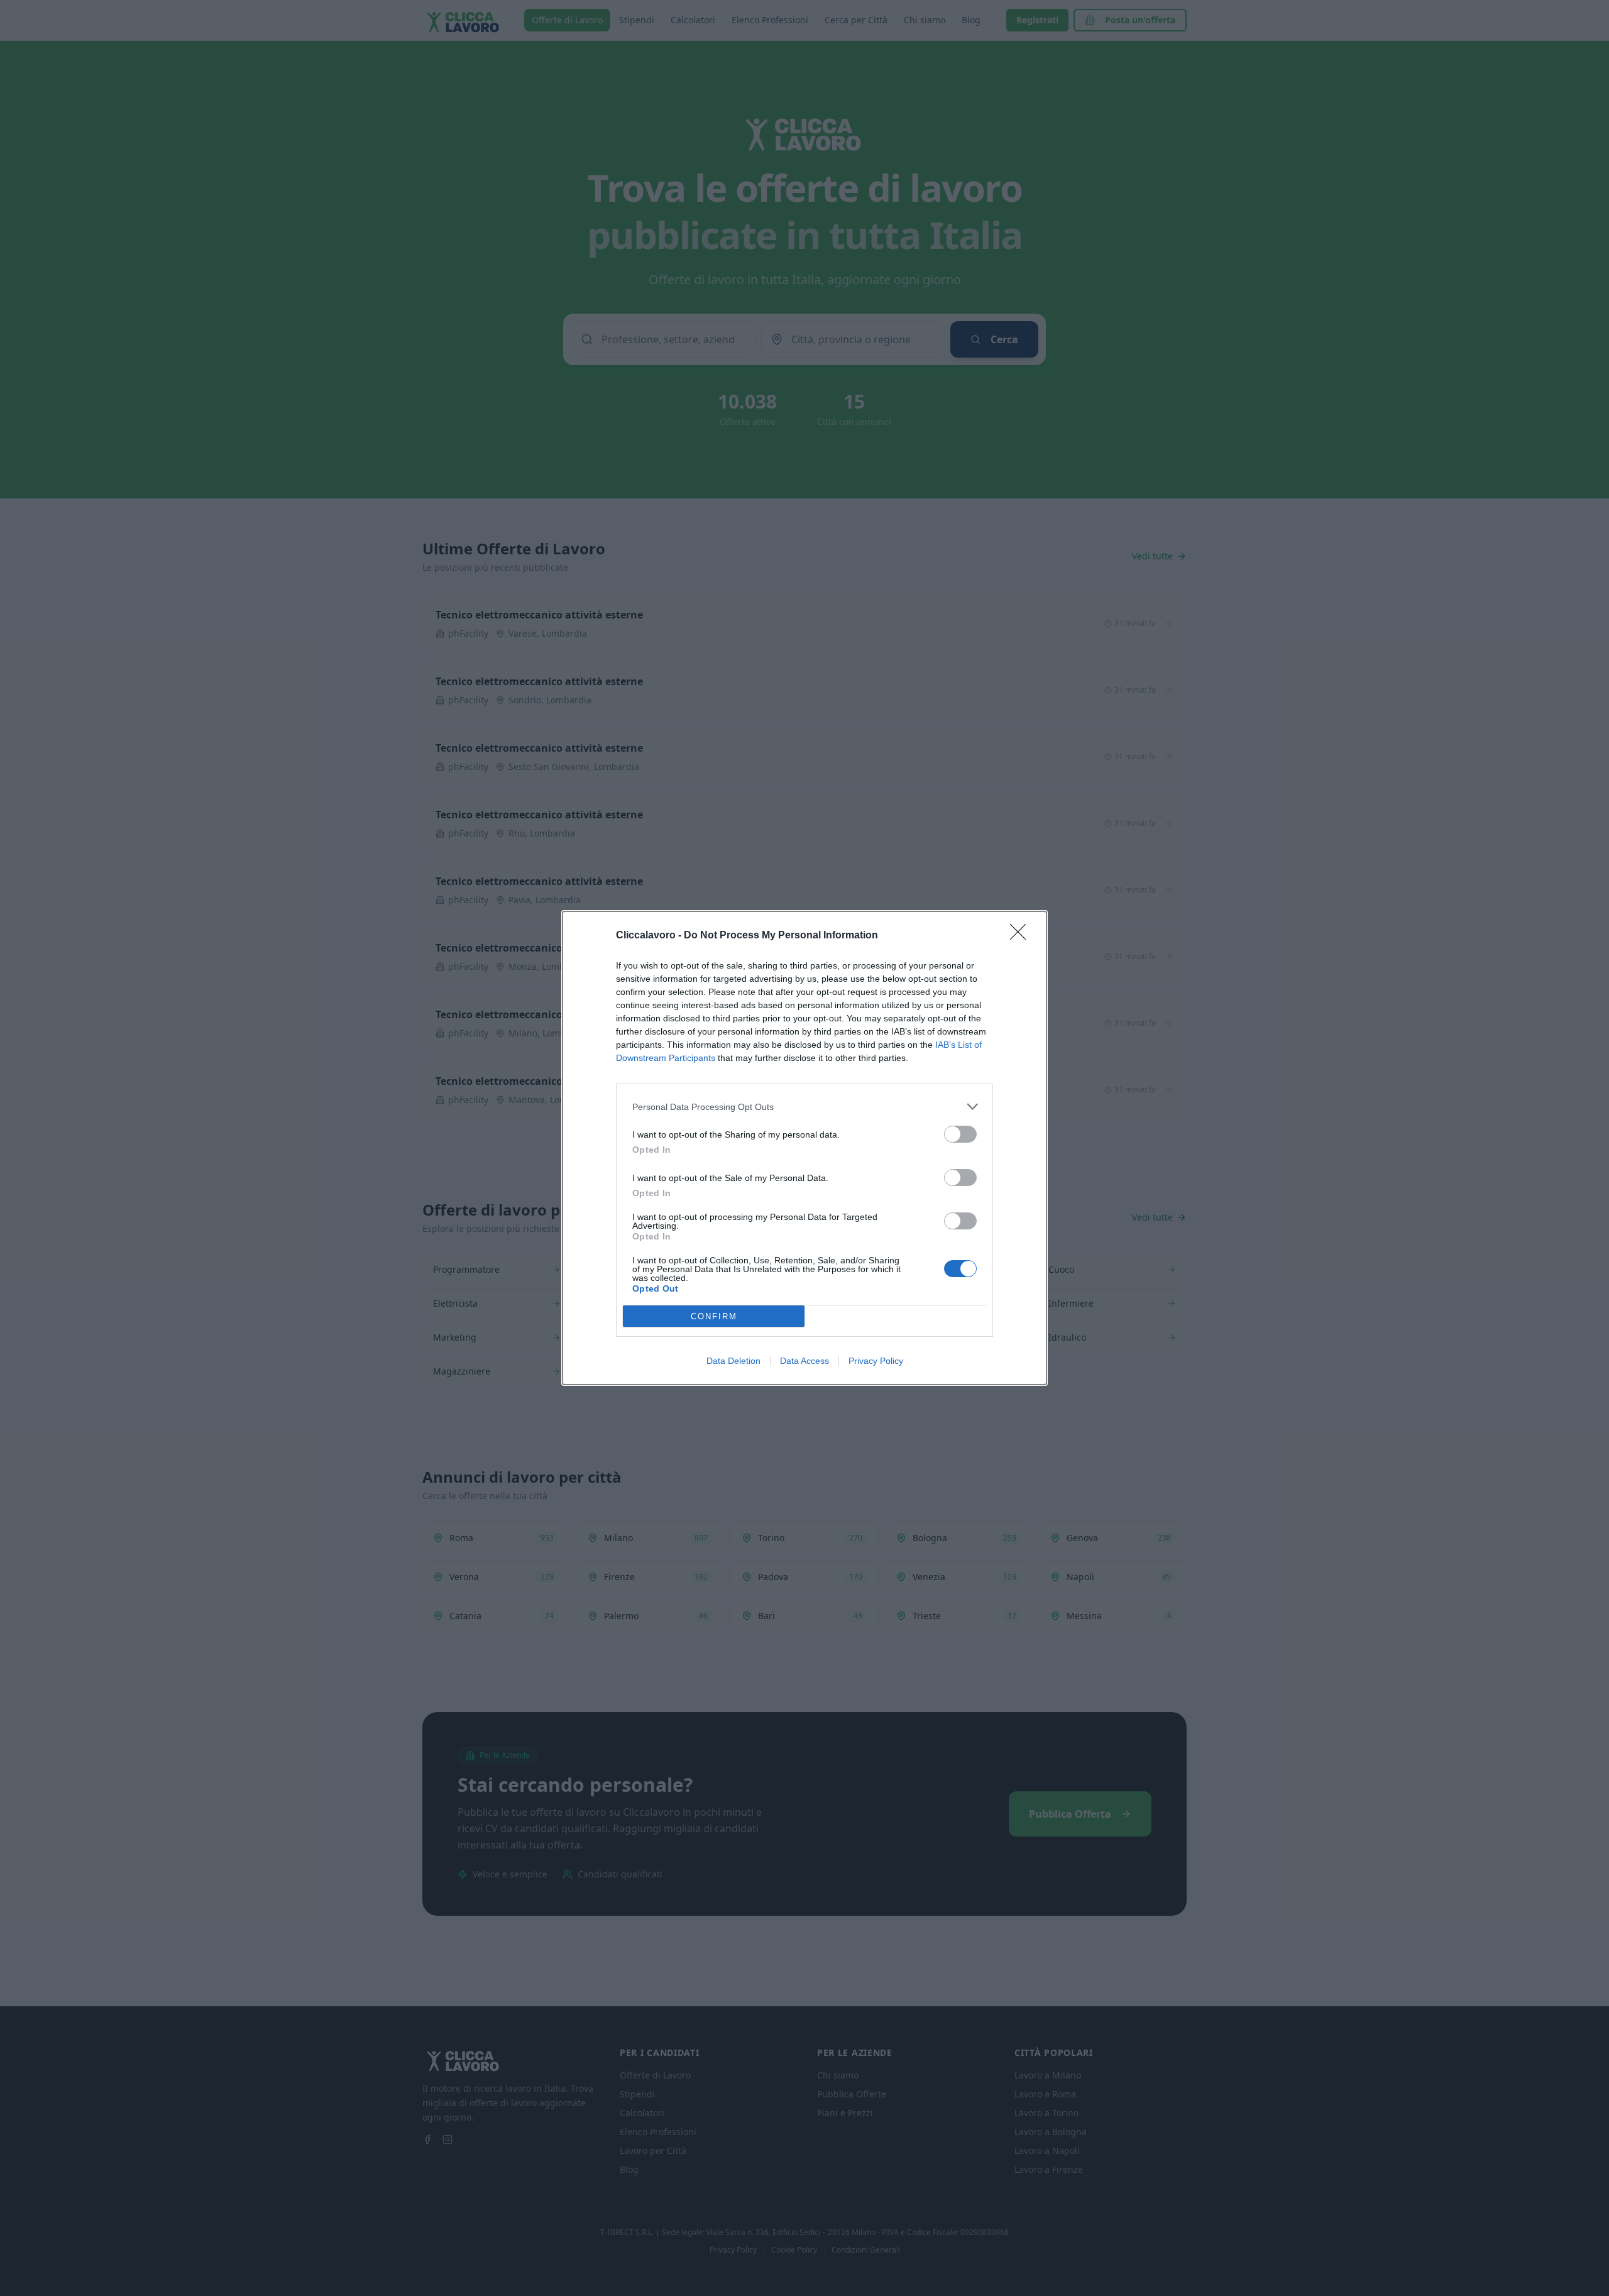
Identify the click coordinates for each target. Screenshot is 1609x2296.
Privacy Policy (876, 1361)
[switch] (960, 1134)
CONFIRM (714, 1316)
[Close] (1022, 936)
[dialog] (804, 1148)
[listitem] (804, 1107)
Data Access (804, 1361)
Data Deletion (733, 1361)
